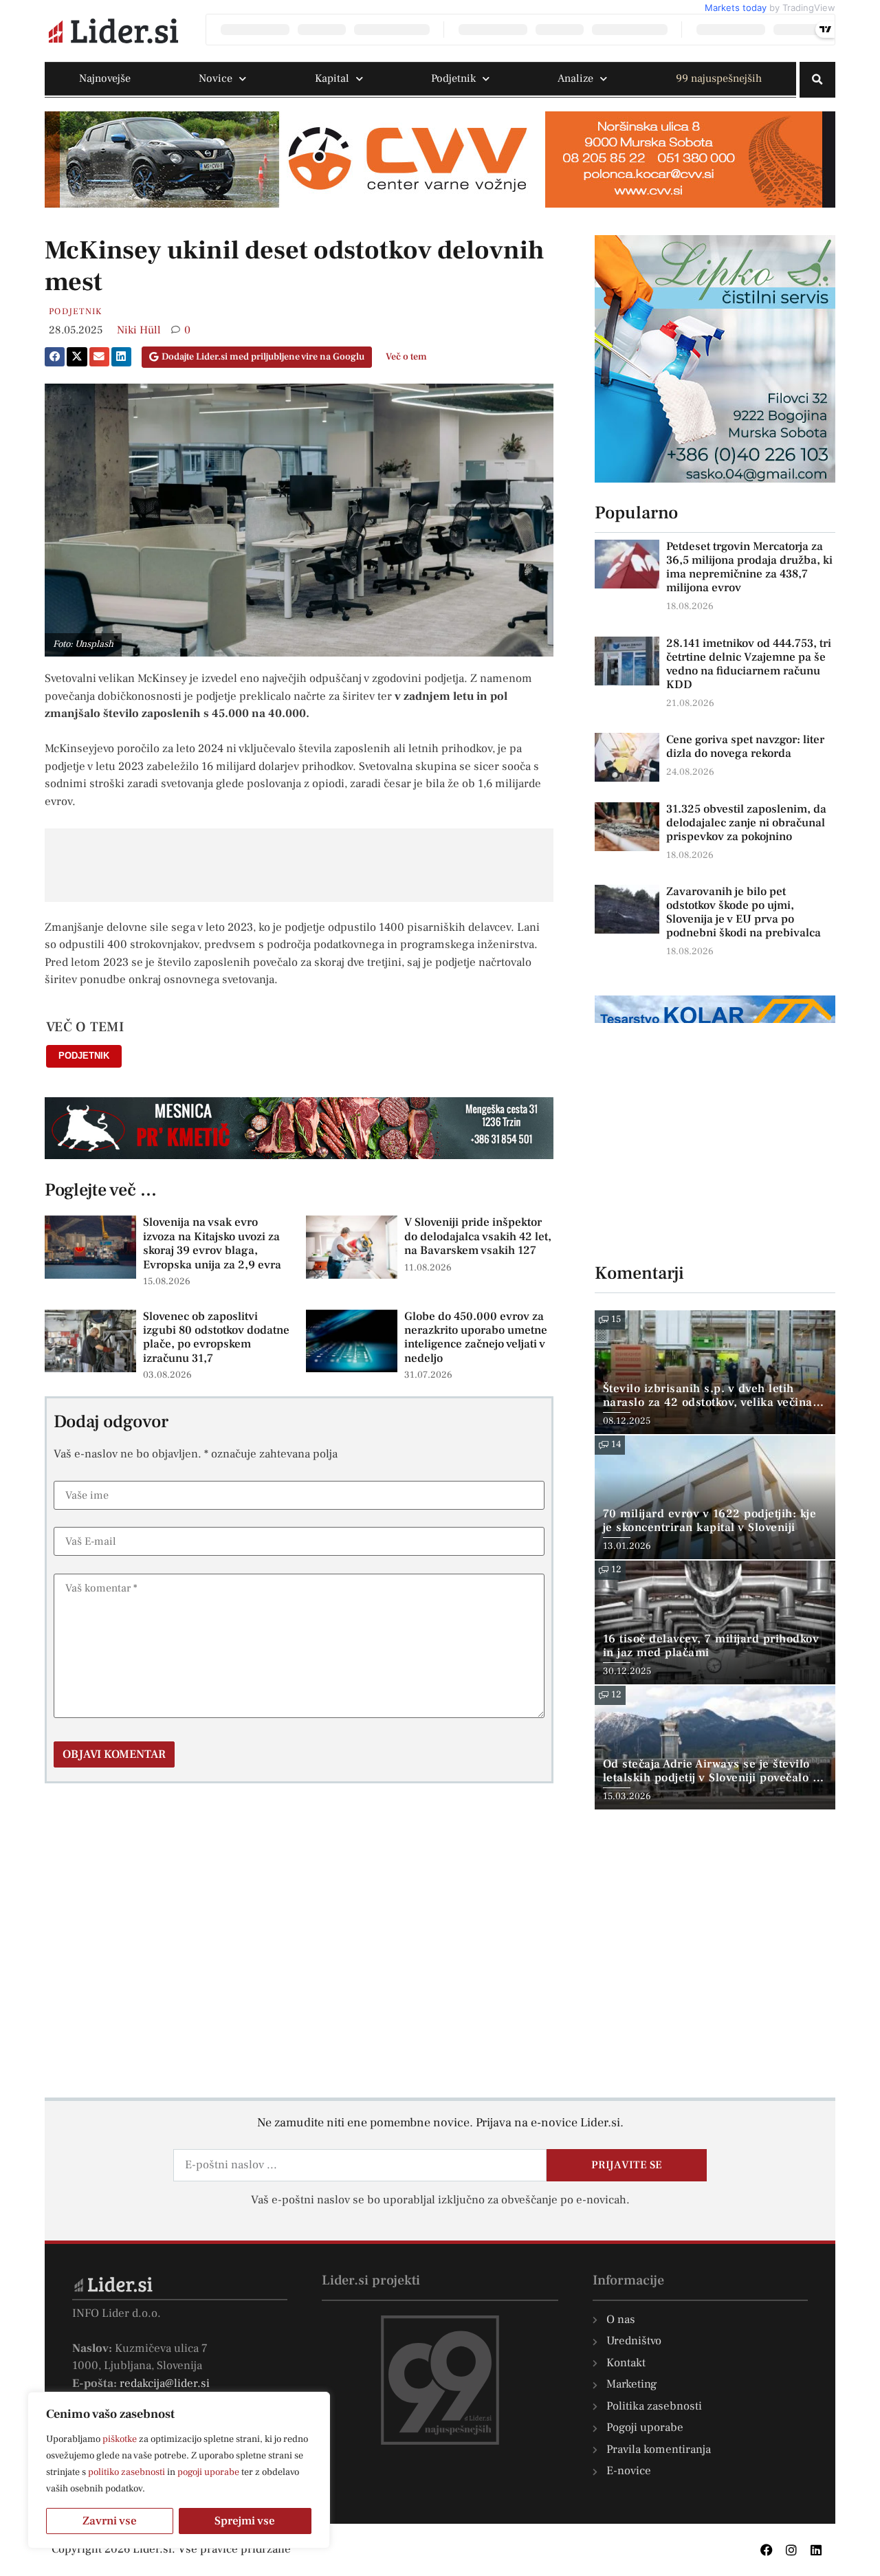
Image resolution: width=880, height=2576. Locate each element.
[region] (179, 2470)
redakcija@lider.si (165, 2384)
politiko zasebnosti (126, 2472)
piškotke (120, 2439)
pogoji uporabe (208, 2472)
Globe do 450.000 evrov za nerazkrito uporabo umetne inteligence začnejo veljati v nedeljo (476, 1337)
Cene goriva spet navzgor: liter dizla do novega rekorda (745, 747)
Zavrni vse (110, 2521)
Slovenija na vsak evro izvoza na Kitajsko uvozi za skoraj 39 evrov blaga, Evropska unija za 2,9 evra (212, 1243)
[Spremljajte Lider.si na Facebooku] (767, 2550)
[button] (817, 80)
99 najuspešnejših (719, 78)
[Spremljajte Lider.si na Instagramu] (791, 2550)
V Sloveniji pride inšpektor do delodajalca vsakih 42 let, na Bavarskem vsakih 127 (478, 1236)
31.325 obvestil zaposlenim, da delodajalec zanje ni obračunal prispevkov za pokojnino (746, 823)
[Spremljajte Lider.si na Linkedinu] (816, 2550)
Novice (216, 78)
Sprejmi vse (245, 2521)
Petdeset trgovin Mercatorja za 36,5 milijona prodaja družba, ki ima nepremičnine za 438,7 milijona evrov (749, 567)
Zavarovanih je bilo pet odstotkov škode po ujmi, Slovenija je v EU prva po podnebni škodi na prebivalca (744, 912)
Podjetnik (453, 78)
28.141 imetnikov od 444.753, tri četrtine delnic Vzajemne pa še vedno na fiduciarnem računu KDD (749, 664)
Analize (575, 78)
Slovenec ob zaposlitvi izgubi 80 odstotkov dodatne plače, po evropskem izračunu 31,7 (216, 1337)
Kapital (332, 78)
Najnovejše (105, 78)
